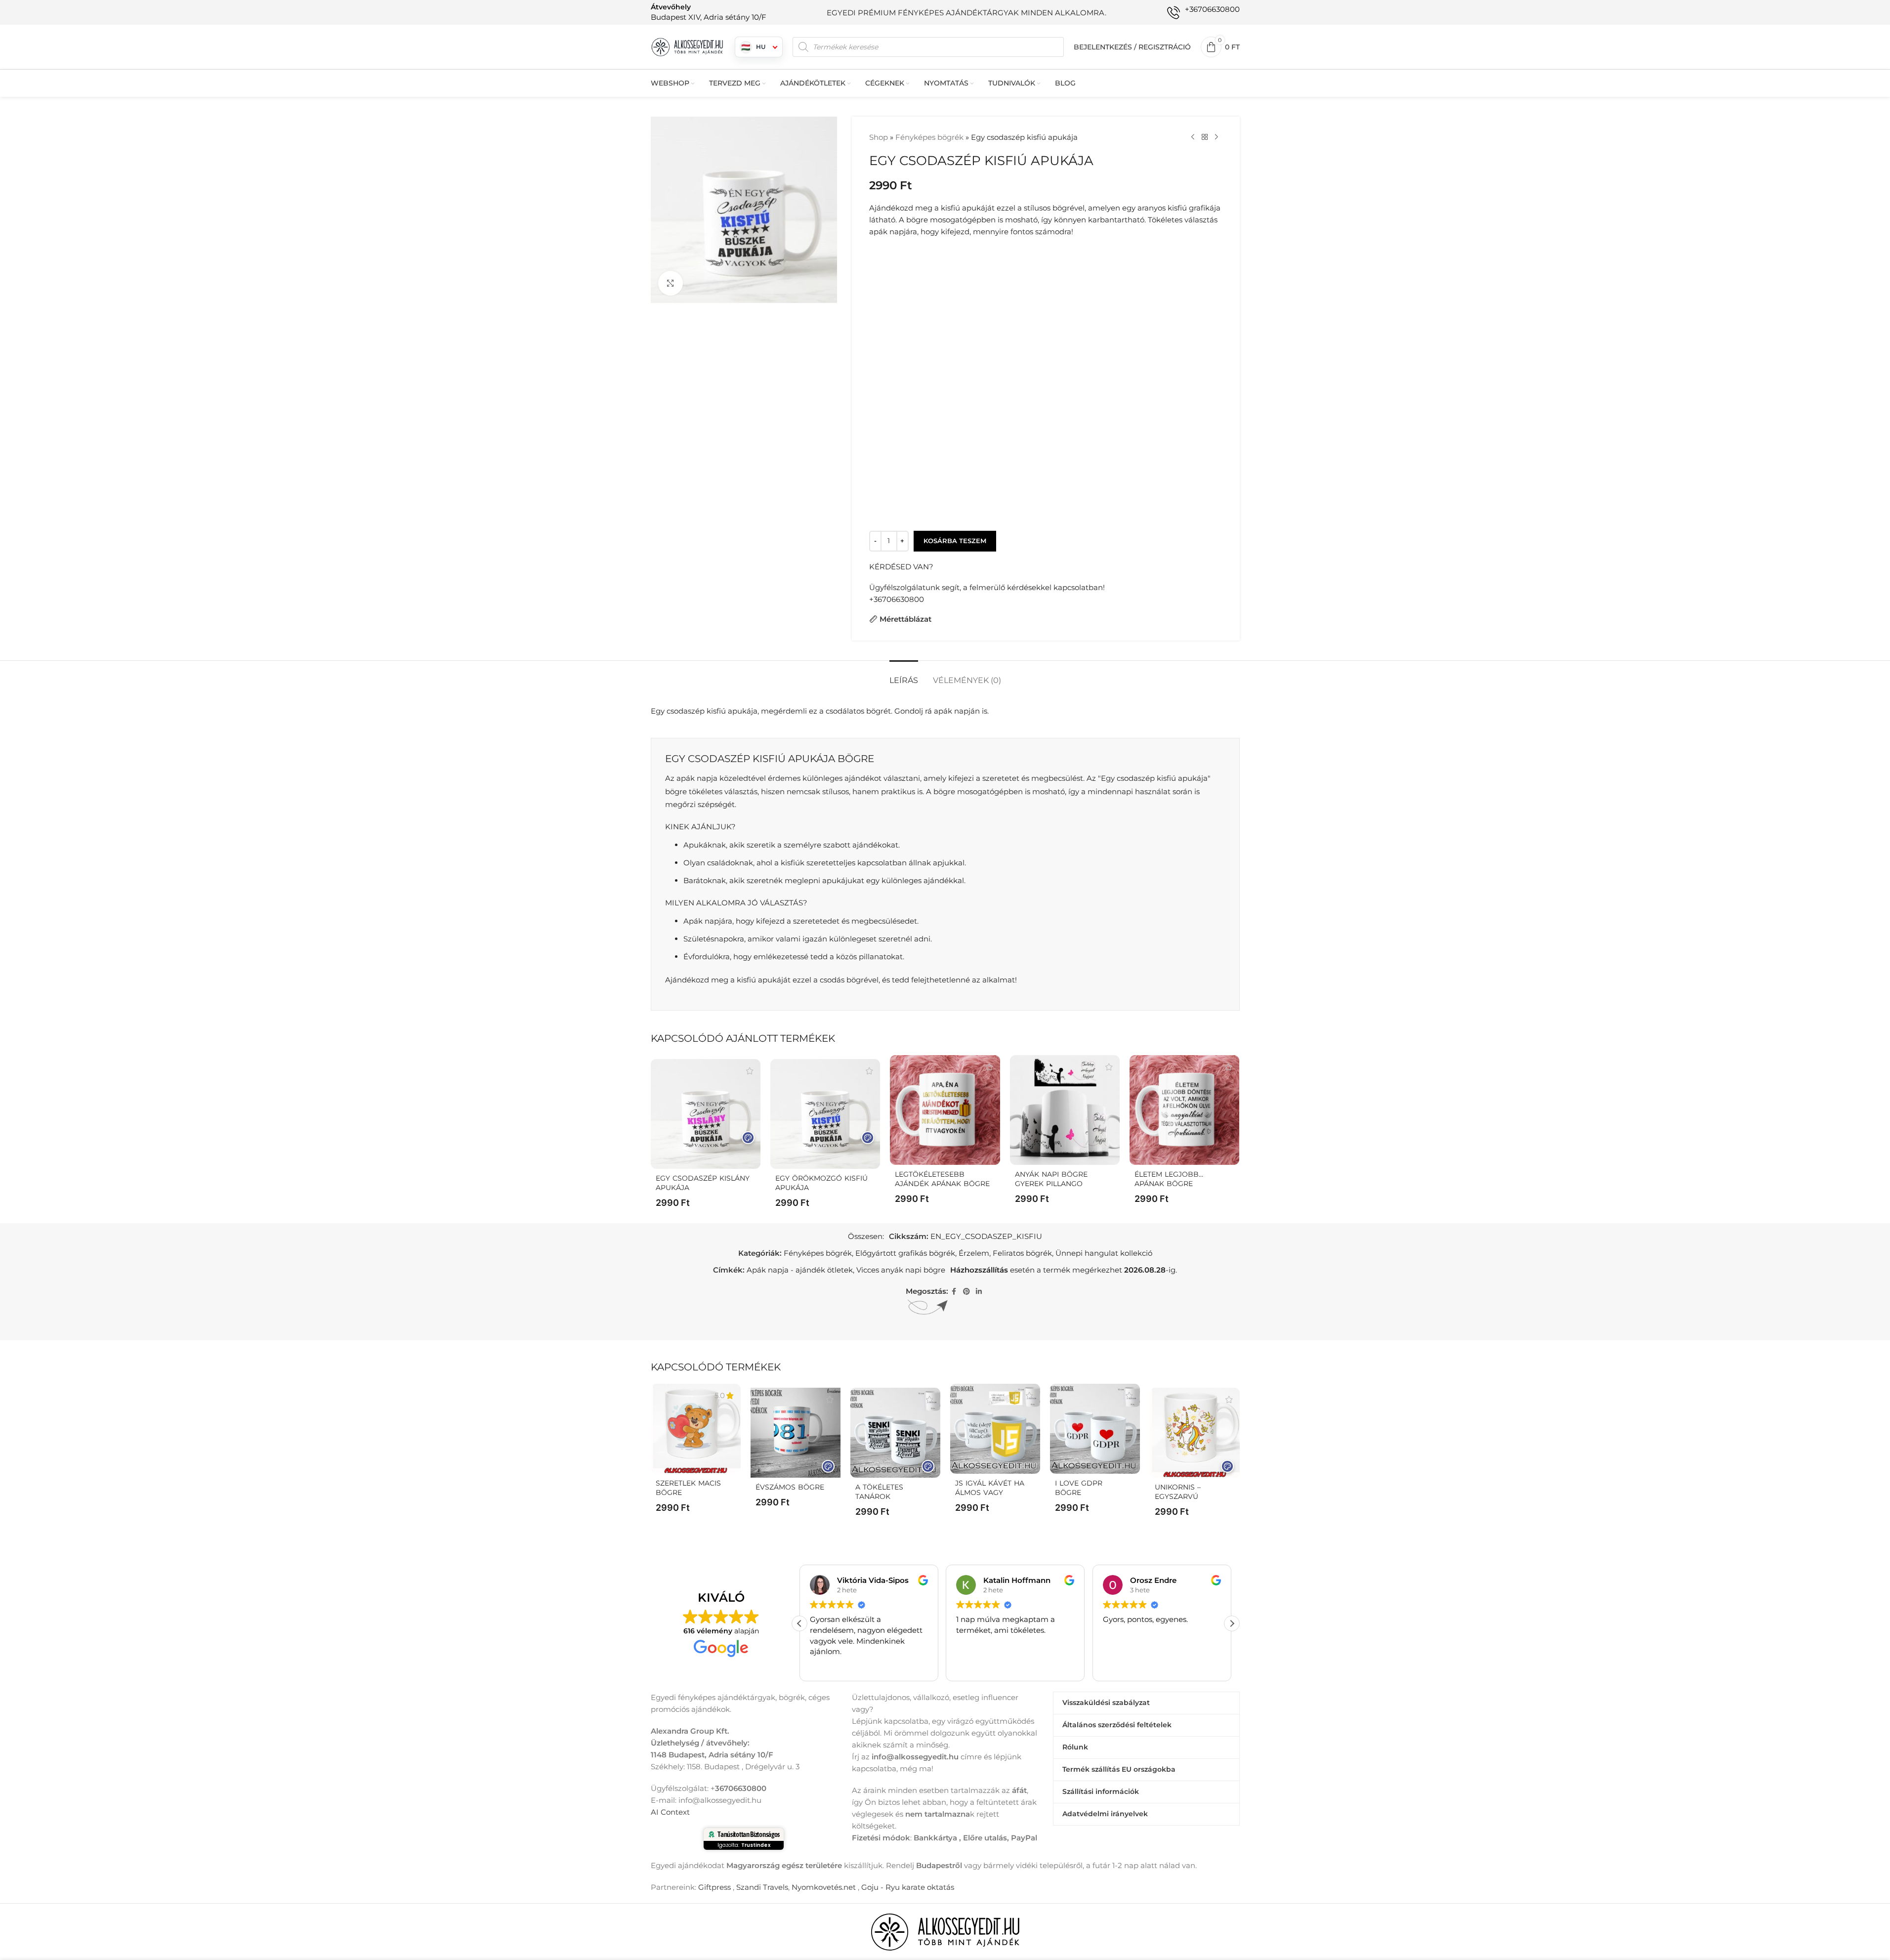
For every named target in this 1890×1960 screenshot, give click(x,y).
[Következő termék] (1217, 137)
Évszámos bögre (790, 1487)
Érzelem (974, 1253)
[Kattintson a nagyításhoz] (671, 283)
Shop (879, 137)
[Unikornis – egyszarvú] (1195, 1433)
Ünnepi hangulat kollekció (1104, 1253)
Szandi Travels (762, 1887)
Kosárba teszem (955, 541)
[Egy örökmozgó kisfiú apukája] (825, 1114)
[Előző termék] (1193, 137)
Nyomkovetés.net (824, 1887)
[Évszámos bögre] (796, 1433)
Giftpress (714, 1887)
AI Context (670, 1811)
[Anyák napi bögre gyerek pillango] (1065, 1110)
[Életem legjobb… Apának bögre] (1184, 1110)
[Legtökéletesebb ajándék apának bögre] (945, 1110)
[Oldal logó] (688, 46)
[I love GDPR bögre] (1095, 1429)
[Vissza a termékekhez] (1205, 137)
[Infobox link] (709, 12)
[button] (1232, 1623)
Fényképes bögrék (929, 137)
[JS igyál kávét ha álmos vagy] (995, 1429)
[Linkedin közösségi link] (979, 1292)
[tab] (904, 675)
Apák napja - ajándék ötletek (800, 1270)
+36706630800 (897, 599)
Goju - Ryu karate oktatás (908, 1887)
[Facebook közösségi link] (954, 1292)
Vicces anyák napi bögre (901, 1270)
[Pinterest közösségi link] (966, 1292)
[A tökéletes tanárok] (895, 1433)
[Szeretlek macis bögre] (696, 1429)
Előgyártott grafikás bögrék (905, 1253)
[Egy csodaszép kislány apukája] (706, 1114)
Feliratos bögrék (1022, 1253)
